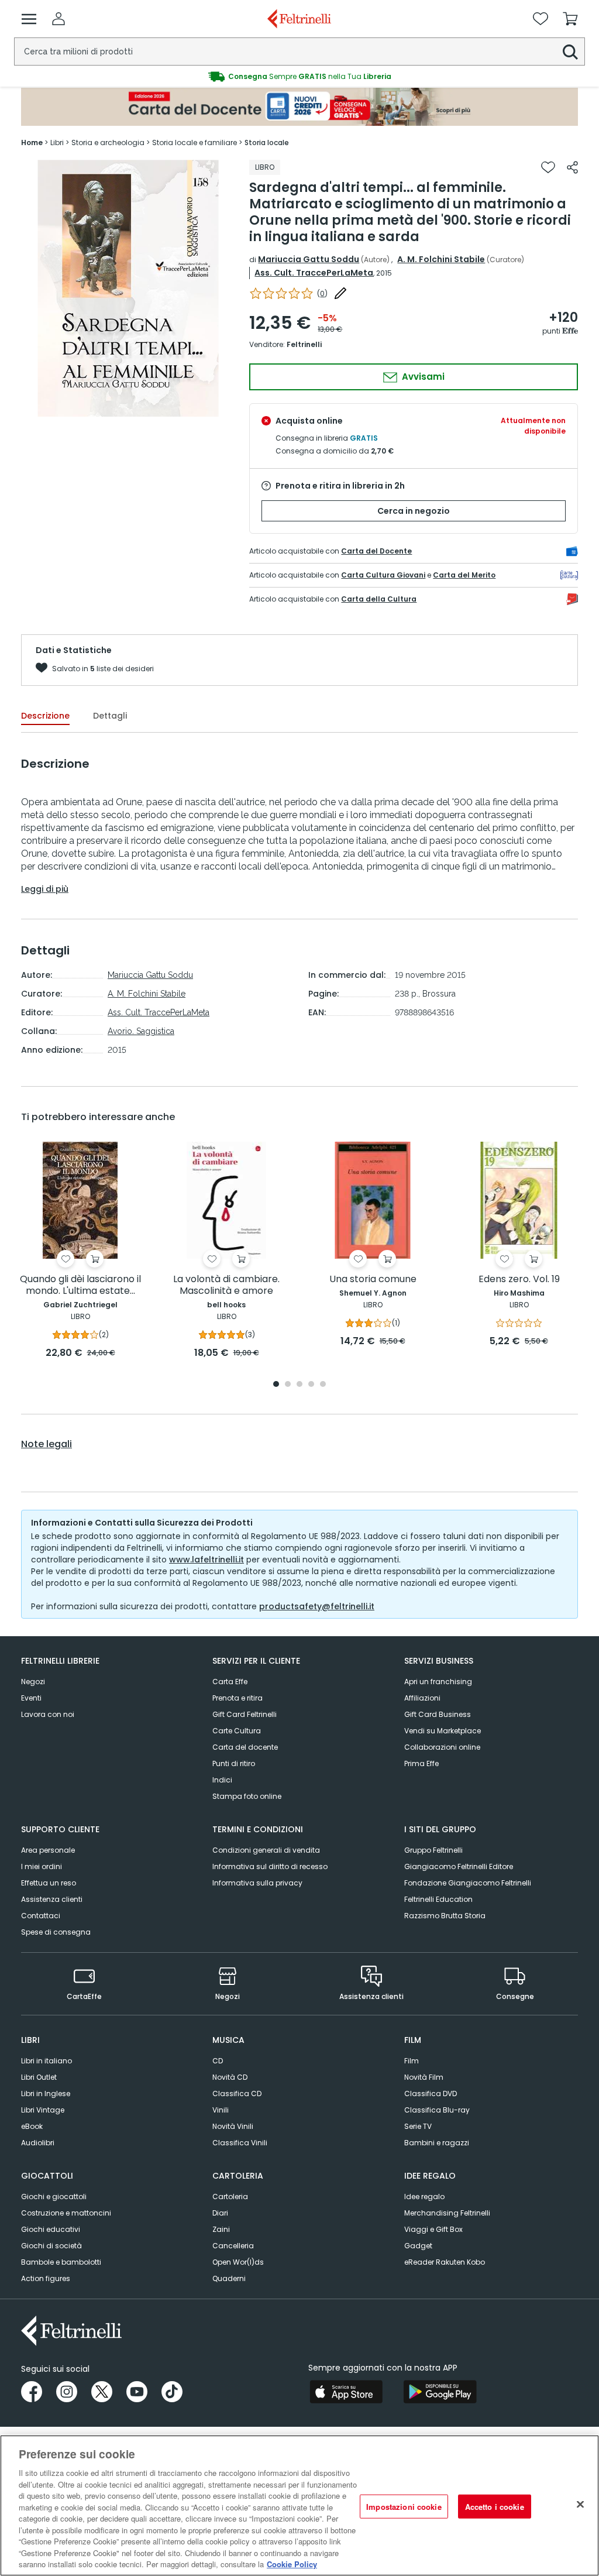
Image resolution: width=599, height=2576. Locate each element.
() (322, 293)
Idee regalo (424, 2197)
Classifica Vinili (240, 2143)
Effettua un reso (49, 1883)
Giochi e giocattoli (54, 2197)
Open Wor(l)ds (238, 2262)
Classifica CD (237, 2094)
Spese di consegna (56, 1932)
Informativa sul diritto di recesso (270, 1866)
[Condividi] (572, 167)
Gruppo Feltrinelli (433, 1850)
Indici (222, 1780)
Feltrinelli (304, 344)
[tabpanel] (80, 1251)
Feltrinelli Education (438, 1899)
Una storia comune (373, 1280)
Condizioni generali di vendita (266, 1850)
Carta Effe (230, 1682)
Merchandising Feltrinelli (447, 2213)
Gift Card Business (438, 1714)
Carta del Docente (376, 551)
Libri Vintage (43, 2110)
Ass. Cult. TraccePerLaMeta (314, 273)
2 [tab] (288, 1385)
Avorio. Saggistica (141, 1031)
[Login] (58, 19)
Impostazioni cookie (404, 2506)
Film (412, 2061)
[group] (299, 77)
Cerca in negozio (414, 511)
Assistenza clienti (52, 1899)
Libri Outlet (39, 2077)
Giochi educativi (51, 2229)
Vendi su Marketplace (443, 1731)
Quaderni (229, 2278)
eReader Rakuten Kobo (445, 2262)
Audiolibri (38, 2143)
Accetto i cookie (495, 2506)
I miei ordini (42, 1866)
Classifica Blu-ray (437, 2110)
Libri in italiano (47, 2061)
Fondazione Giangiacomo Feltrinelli (468, 1883)
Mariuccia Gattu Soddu (309, 259)
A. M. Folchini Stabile (441, 259)
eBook (32, 2126)
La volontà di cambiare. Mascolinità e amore (226, 1285)
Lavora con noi (48, 1714)
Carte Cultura (237, 1731)
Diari (220, 2213)
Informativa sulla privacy (257, 1883)
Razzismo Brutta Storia (445, 1916)
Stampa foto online (247, 1796)
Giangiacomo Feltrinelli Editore (459, 1866)
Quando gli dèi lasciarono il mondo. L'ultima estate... (80, 1285)
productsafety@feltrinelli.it (317, 1606)
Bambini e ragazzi (437, 2143)
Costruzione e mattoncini (66, 2213)
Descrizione (45, 716)
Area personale (48, 1850)
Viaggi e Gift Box (433, 2229)
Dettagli (110, 716)
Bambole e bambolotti (61, 2262)
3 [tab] (299, 1385)
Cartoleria (230, 2197)
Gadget (418, 2246)
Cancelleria (233, 2246)
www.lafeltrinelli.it (206, 1560)
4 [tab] (311, 1385)
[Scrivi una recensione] (340, 293)
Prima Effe (421, 1763)
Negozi (33, 1682)
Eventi (31, 1698)
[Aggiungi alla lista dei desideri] (548, 167)
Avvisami (422, 377)
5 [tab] (323, 1385)
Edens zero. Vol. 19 (519, 1280)
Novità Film (424, 2077)
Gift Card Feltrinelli (245, 1714)
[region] (299, 2505)
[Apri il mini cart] (570, 19)
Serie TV (418, 2126)
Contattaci (41, 1916)
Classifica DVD (431, 2094)
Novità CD (230, 2077)
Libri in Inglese (46, 2094)
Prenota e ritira (237, 1698)
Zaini (221, 2229)
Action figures (46, 2278)
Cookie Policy (292, 2564)
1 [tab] (276, 1385)
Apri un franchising (438, 1682)
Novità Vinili (233, 2126)
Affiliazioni (422, 1698)
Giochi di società (51, 2246)
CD (218, 2061)
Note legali (47, 1444)
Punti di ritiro (234, 1763)
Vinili (221, 2110)
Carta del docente (245, 1747)
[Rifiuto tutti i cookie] (580, 2504)
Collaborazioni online (442, 1747)
